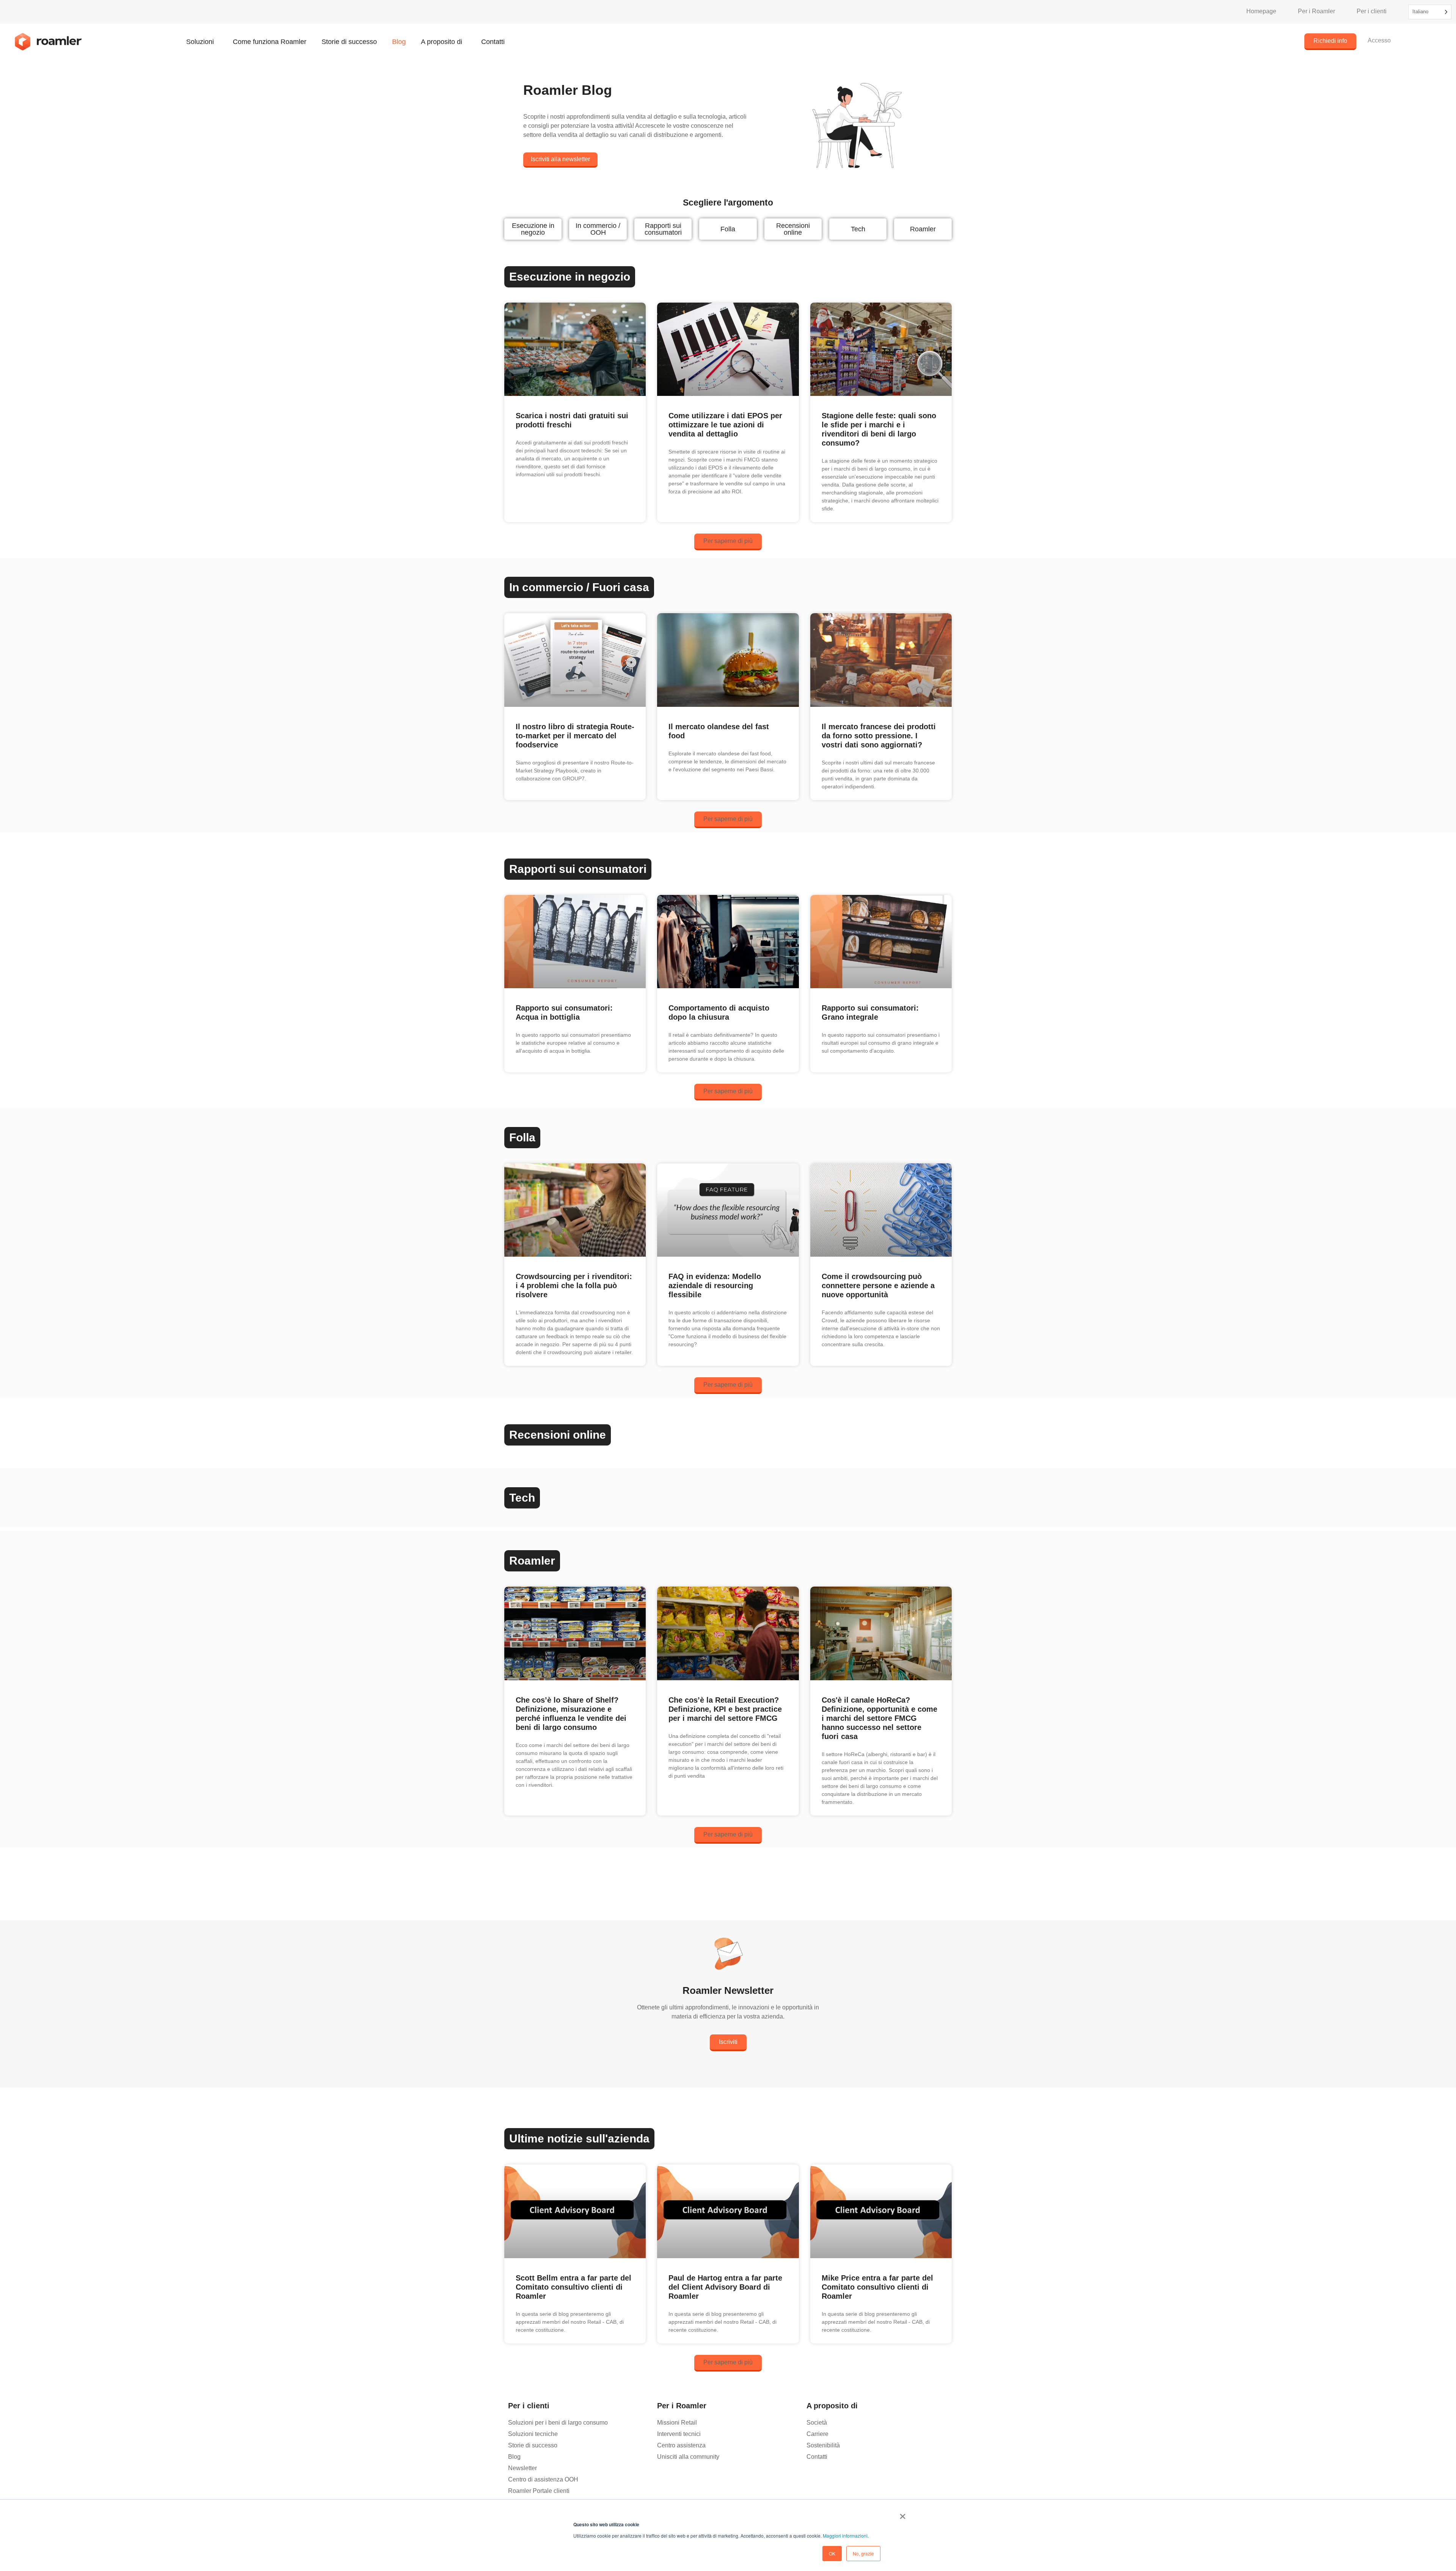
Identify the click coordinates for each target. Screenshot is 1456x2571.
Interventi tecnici (679, 2434)
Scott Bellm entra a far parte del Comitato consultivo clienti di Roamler (573, 2287)
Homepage (1261, 11)
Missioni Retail (677, 2423)
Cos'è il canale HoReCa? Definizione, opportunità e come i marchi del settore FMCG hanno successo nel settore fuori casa (879, 1718)
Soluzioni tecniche (533, 2434)
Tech (858, 229)
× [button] (903, 2514)
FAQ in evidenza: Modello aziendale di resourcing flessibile (715, 1285)
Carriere (817, 2434)
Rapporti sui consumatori (663, 229)
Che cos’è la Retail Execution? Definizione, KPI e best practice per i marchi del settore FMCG (725, 1709)
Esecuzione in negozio (533, 229)
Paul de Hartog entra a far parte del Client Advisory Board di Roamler (725, 2287)
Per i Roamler (1316, 11)
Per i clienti (1372, 11)
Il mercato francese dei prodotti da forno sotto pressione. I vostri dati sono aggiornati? (879, 736)
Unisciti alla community (688, 2457)
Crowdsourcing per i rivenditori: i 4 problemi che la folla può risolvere (574, 1285)
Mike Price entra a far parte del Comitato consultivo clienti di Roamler (877, 2287)
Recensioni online (793, 229)
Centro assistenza (681, 2445)
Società (817, 2423)
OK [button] (832, 2553)
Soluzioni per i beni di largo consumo (558, 2423)
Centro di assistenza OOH (543, 2479)
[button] (728, 542)
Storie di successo (349, 42)
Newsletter (522, 2468)
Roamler (923, 229)
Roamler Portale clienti (539, 2491)
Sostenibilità (823, 2445)
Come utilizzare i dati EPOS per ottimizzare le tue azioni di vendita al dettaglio (725, 425)
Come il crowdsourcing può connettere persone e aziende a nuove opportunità (878, 1285)
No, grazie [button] (863, 2553)
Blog (399, 42)
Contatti (493, 42)
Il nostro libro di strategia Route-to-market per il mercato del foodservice (575, 736)
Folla (728, 229)
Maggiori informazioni (845, 2536)
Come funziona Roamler (270, 42)
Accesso (1379, 40)
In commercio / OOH (598, 229)
